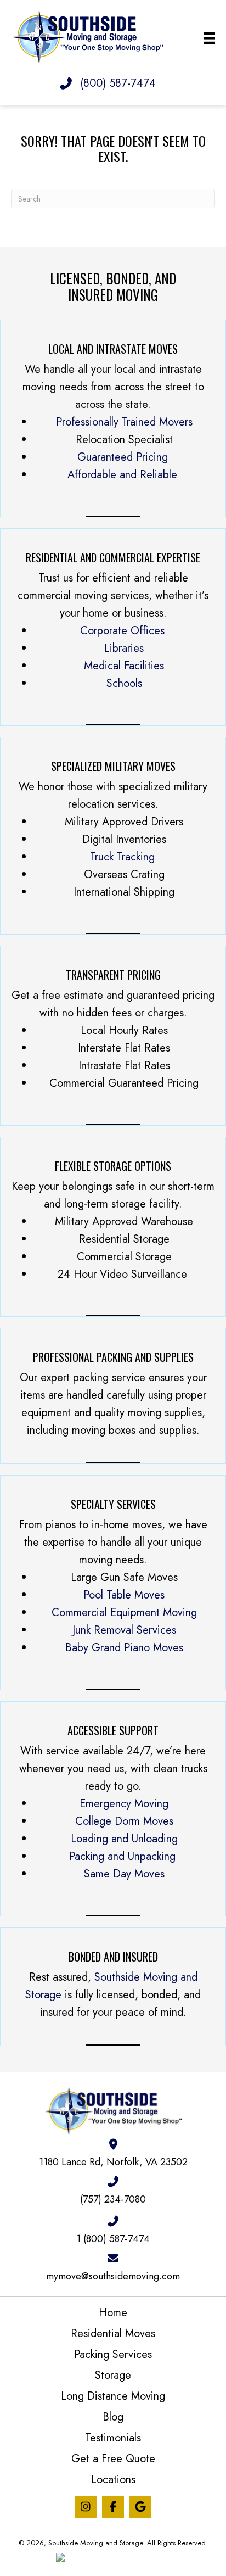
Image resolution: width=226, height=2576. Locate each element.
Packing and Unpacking (124, 1856)
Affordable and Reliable (122, 475)
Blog (113, 2417)
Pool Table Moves (124, 1595)
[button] (86, 2507)
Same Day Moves (124, 1874)
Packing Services (113, 2354)
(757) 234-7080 (113, 2199)
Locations (113, 2480)
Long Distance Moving (113, 2396)
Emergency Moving (124, 1804)
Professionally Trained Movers (124, 422)
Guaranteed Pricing (123, 457)
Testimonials (113, 2438)
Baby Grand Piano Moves (124, 1648)
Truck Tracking (122, 857)
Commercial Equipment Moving (124, 1613)
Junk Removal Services (124, 1630)
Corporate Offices (122, 631)
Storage (113, 2375)
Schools (124, 683)
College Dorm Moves (124, 1821)
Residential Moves (113, 2334)
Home (113, 2313)
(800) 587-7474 (118, 83)
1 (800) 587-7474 (113, 2239)
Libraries (124, 648)
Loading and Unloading (124, 1839)
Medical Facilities (124, 666)
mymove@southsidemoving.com (113, 2276)
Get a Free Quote (113, 2459)
